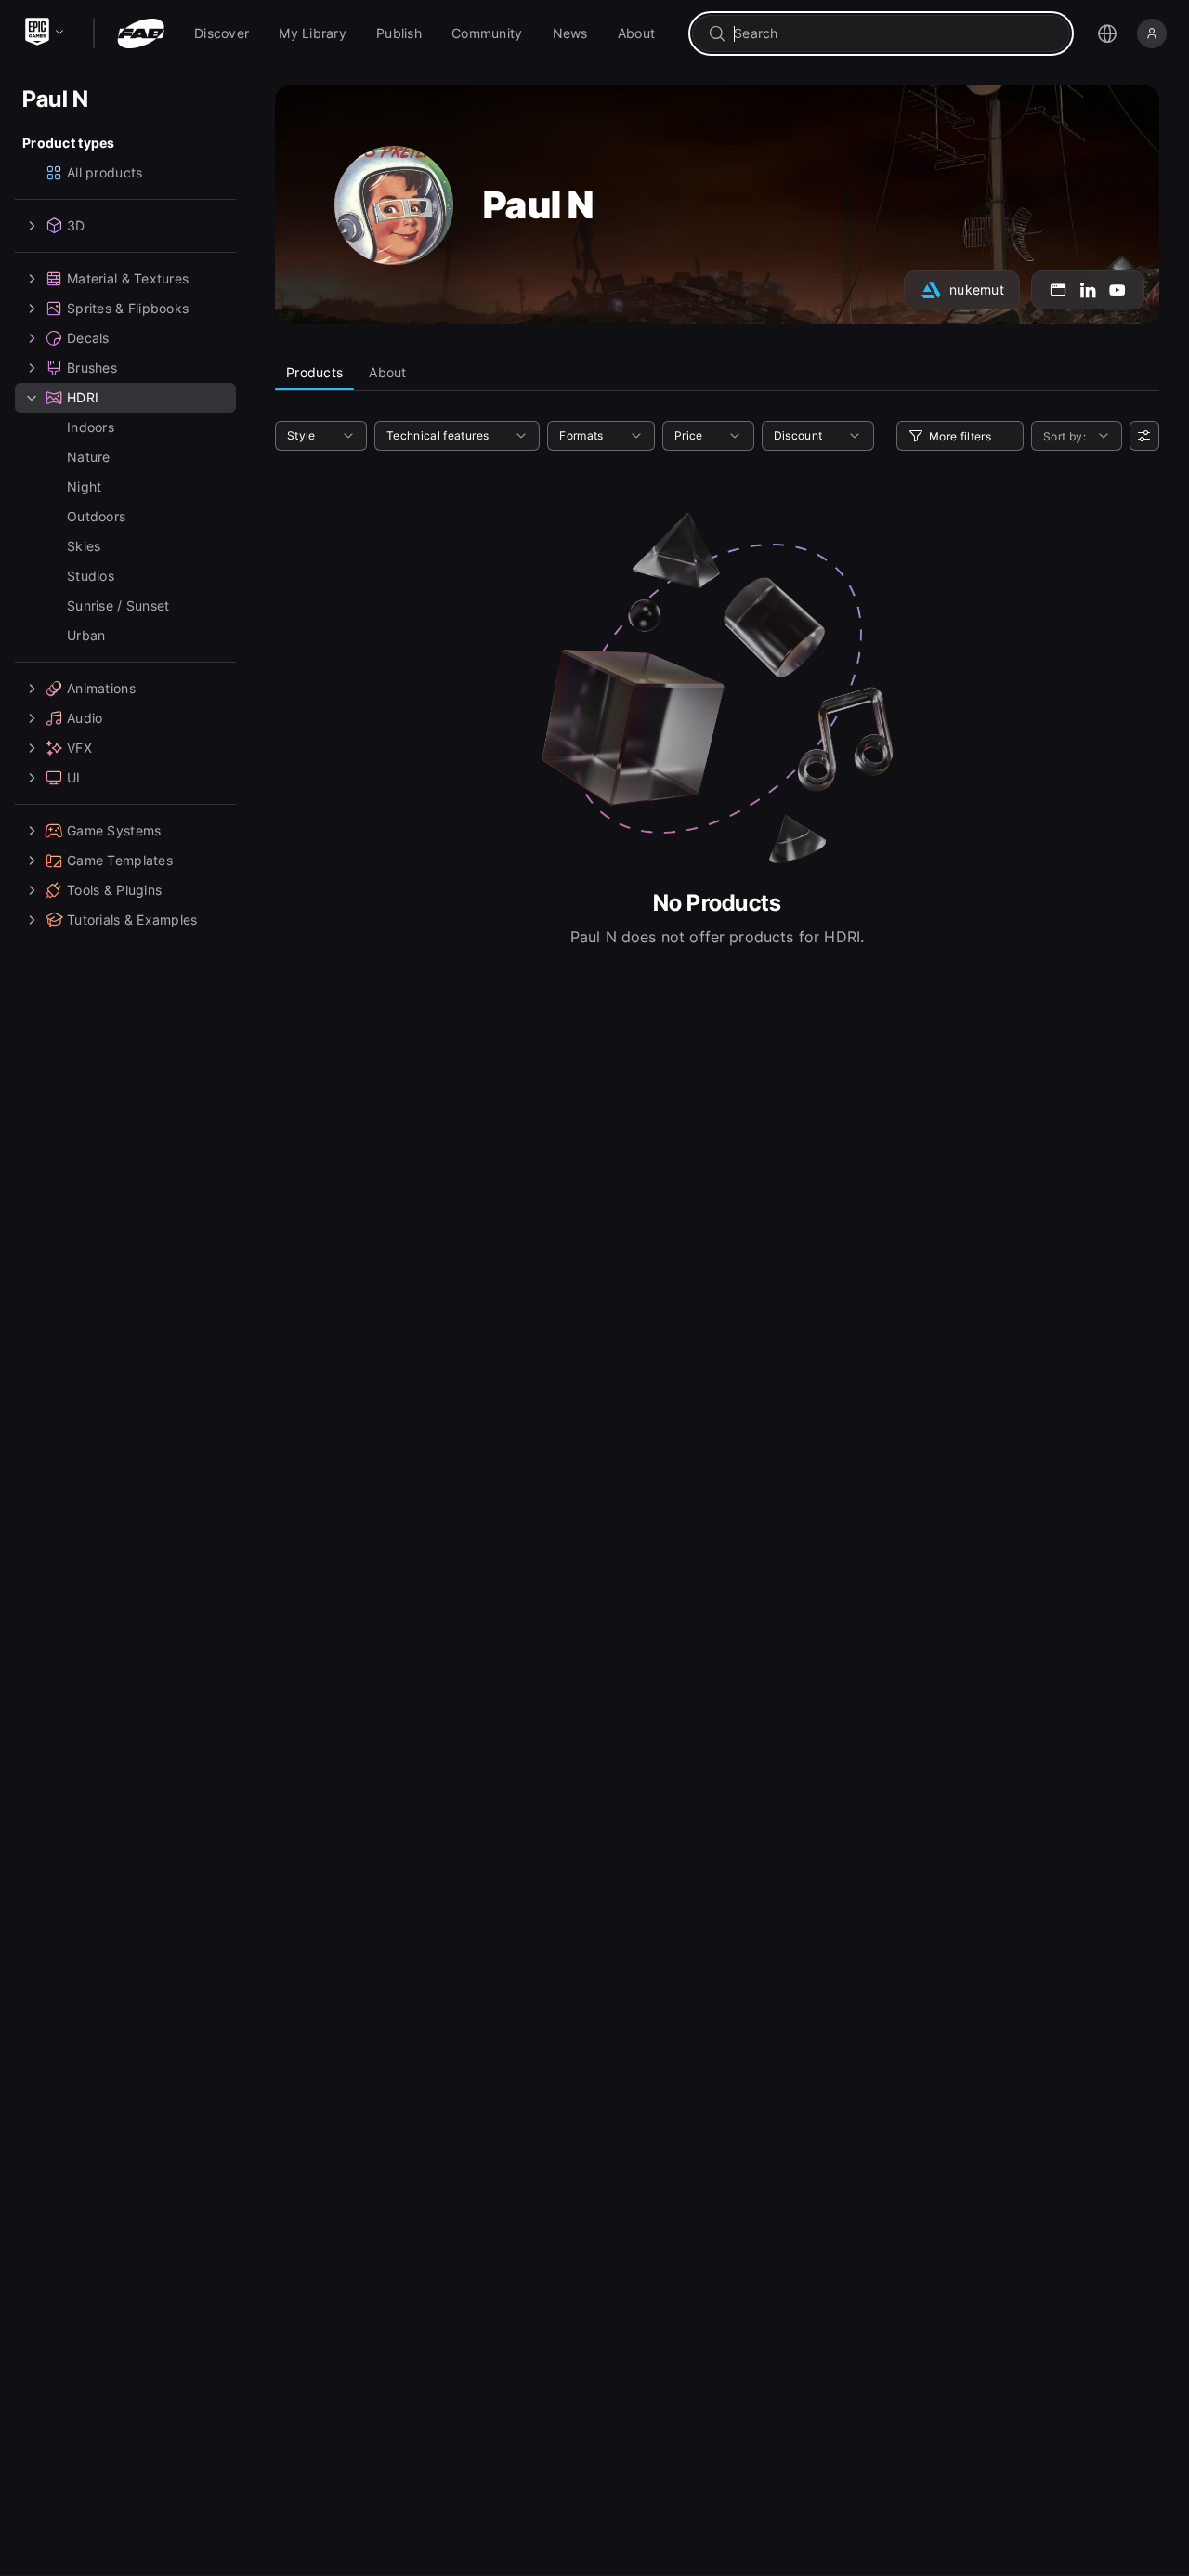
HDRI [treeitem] (83, 397)
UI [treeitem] (74, 777)
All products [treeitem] (105, 172)
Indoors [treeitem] (91, 427)
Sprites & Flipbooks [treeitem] (128, 308)
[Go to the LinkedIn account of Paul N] (1088, 290)
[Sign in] (1152, 33)
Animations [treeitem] (101, 688)
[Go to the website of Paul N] (1058, 290)
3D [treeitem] (76, 225)
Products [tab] (314, 372)
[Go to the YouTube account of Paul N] (1117, 290)
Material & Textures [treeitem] (128, 278)
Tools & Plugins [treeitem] (114, 890)
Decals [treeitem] (88, 338)
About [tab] (387, 372)
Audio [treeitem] (85, 718)
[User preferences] (1144, 436)
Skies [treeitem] (84, 546)
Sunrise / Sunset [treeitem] (118, 605)
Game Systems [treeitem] (114, 830)
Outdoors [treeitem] (96, 516)
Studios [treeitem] (91, 576)
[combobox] (894, 33)
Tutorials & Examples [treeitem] (132, 920)
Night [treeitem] (84, 486)
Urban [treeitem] (86, 635)
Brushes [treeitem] (92, 368)
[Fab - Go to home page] (141, 33)
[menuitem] (222, 33)
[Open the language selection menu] (1107, 33)
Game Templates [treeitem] (120, 860)
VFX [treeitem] (79, 748)
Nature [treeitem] (89, 457)
